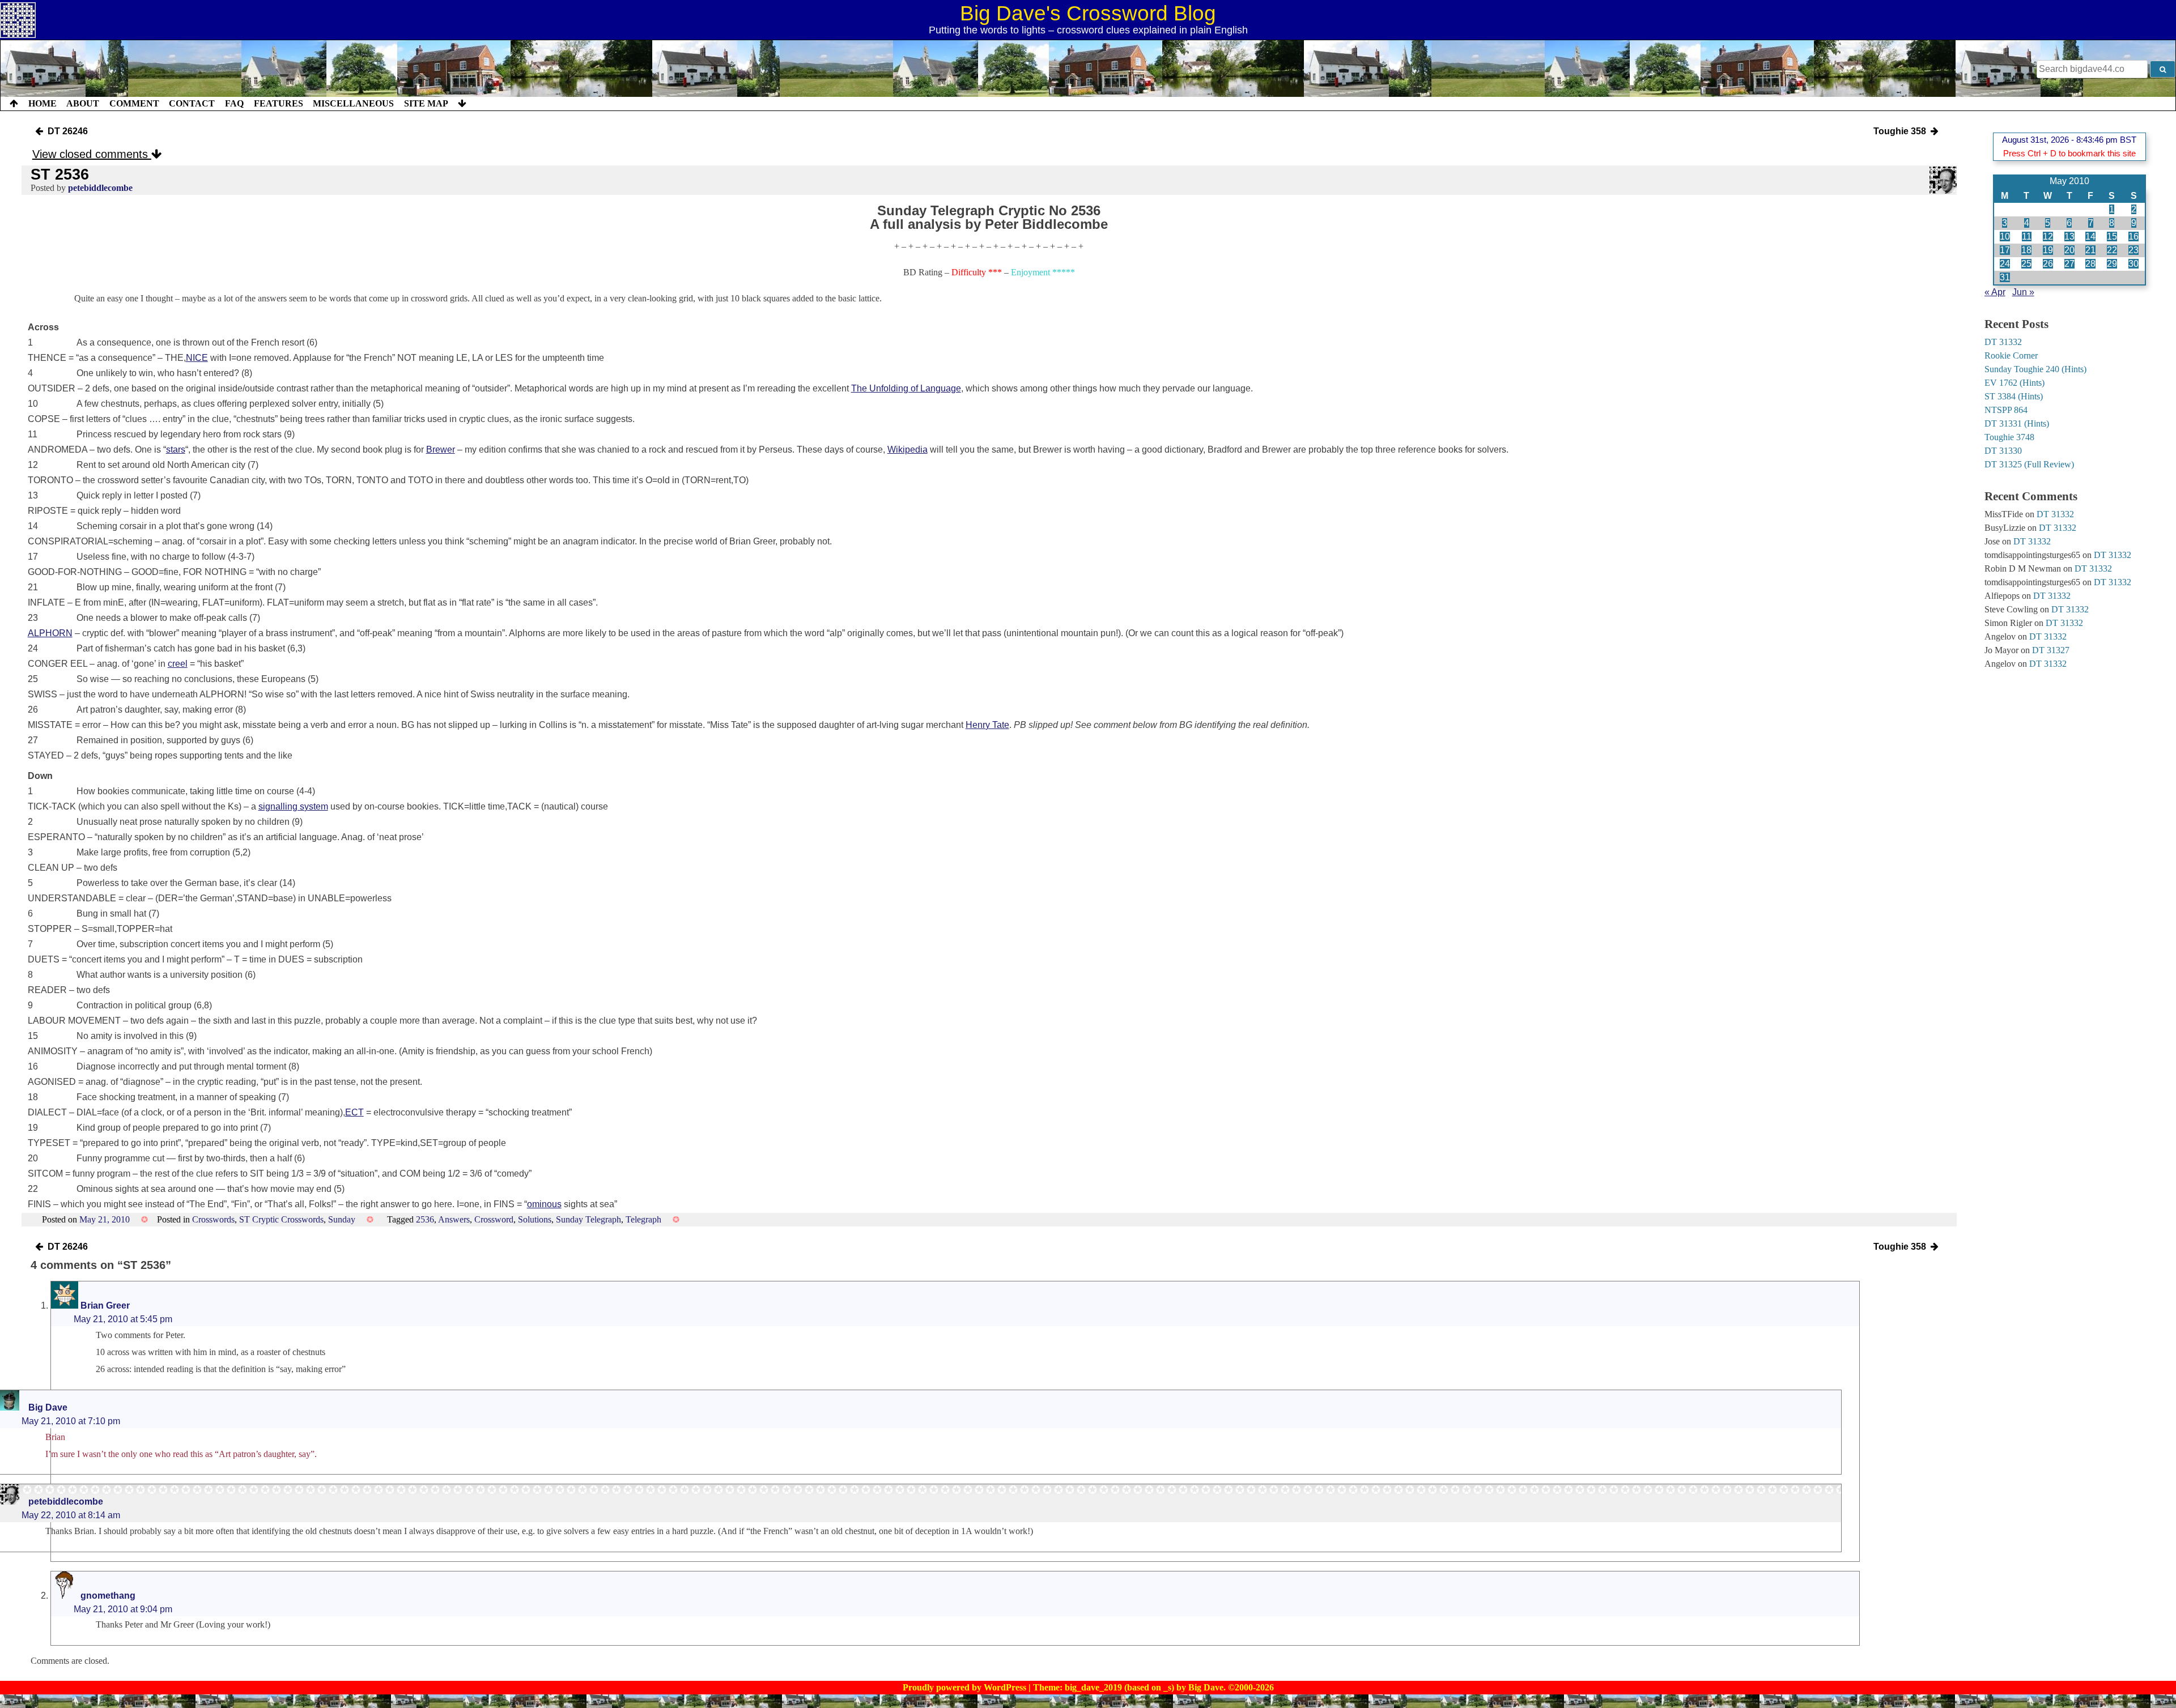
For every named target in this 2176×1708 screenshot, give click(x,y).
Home (42, 103)
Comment (134, 103)
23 (2133, 250)
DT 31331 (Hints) (2017, 423)
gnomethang (108, 1596)
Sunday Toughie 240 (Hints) (2035, 369)
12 (2048, 237)
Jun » (2023, 292)
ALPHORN (50, 633)
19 (2048, 250)
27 (2069, 264)
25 (2026, 264)
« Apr (1995, 292)
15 (2112, 237)
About (83, 103)
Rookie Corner (2011, 355)
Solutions (535, 1219)
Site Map (426, 103)
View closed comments (92, 154)
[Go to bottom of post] (462, 104)
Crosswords (213, 1219)
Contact (192, 103)
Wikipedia (908, 450)
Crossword (494, 1219)
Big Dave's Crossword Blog (1088, 13)
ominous (544, 1204)
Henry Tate (987, 725)
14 (2090, 237)
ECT (354, 1112)
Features (279, 103)
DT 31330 (2003, 451)
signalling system (293, 806)
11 (2027, 237)
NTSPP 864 (2006, 410)
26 (2048, 264)
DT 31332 (2003, 342)
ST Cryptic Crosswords (281, 1219)
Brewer (441, 450)
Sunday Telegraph (588, 1219)
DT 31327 (2051, 650)
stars (176, 450)
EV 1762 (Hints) (2014, 383)
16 (2133, 237)
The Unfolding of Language (906, 388)
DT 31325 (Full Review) (2029, 464)
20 (2069, 250)
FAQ (234, 103)
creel (178, 664)
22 (2112, 250)
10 (2005, 237)
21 (2090, 250)
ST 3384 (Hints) (2014, 396)
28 (2090, 264)
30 (2133, 264)
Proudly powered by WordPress (966, 1687)
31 (2005, 277)
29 (2112, 264)
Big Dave (48, 1407)
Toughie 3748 (2009, 437)
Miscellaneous (353, 103)
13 (2069, 237)
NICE (197, 358)
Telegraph (643, 1219)
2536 (425, 1219)
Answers (454, 1219)
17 (2005, 250)
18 (2026, 250)
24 (2005, 264)
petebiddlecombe (100, 188)
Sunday (342, 1219)
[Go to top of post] (14, 104)
